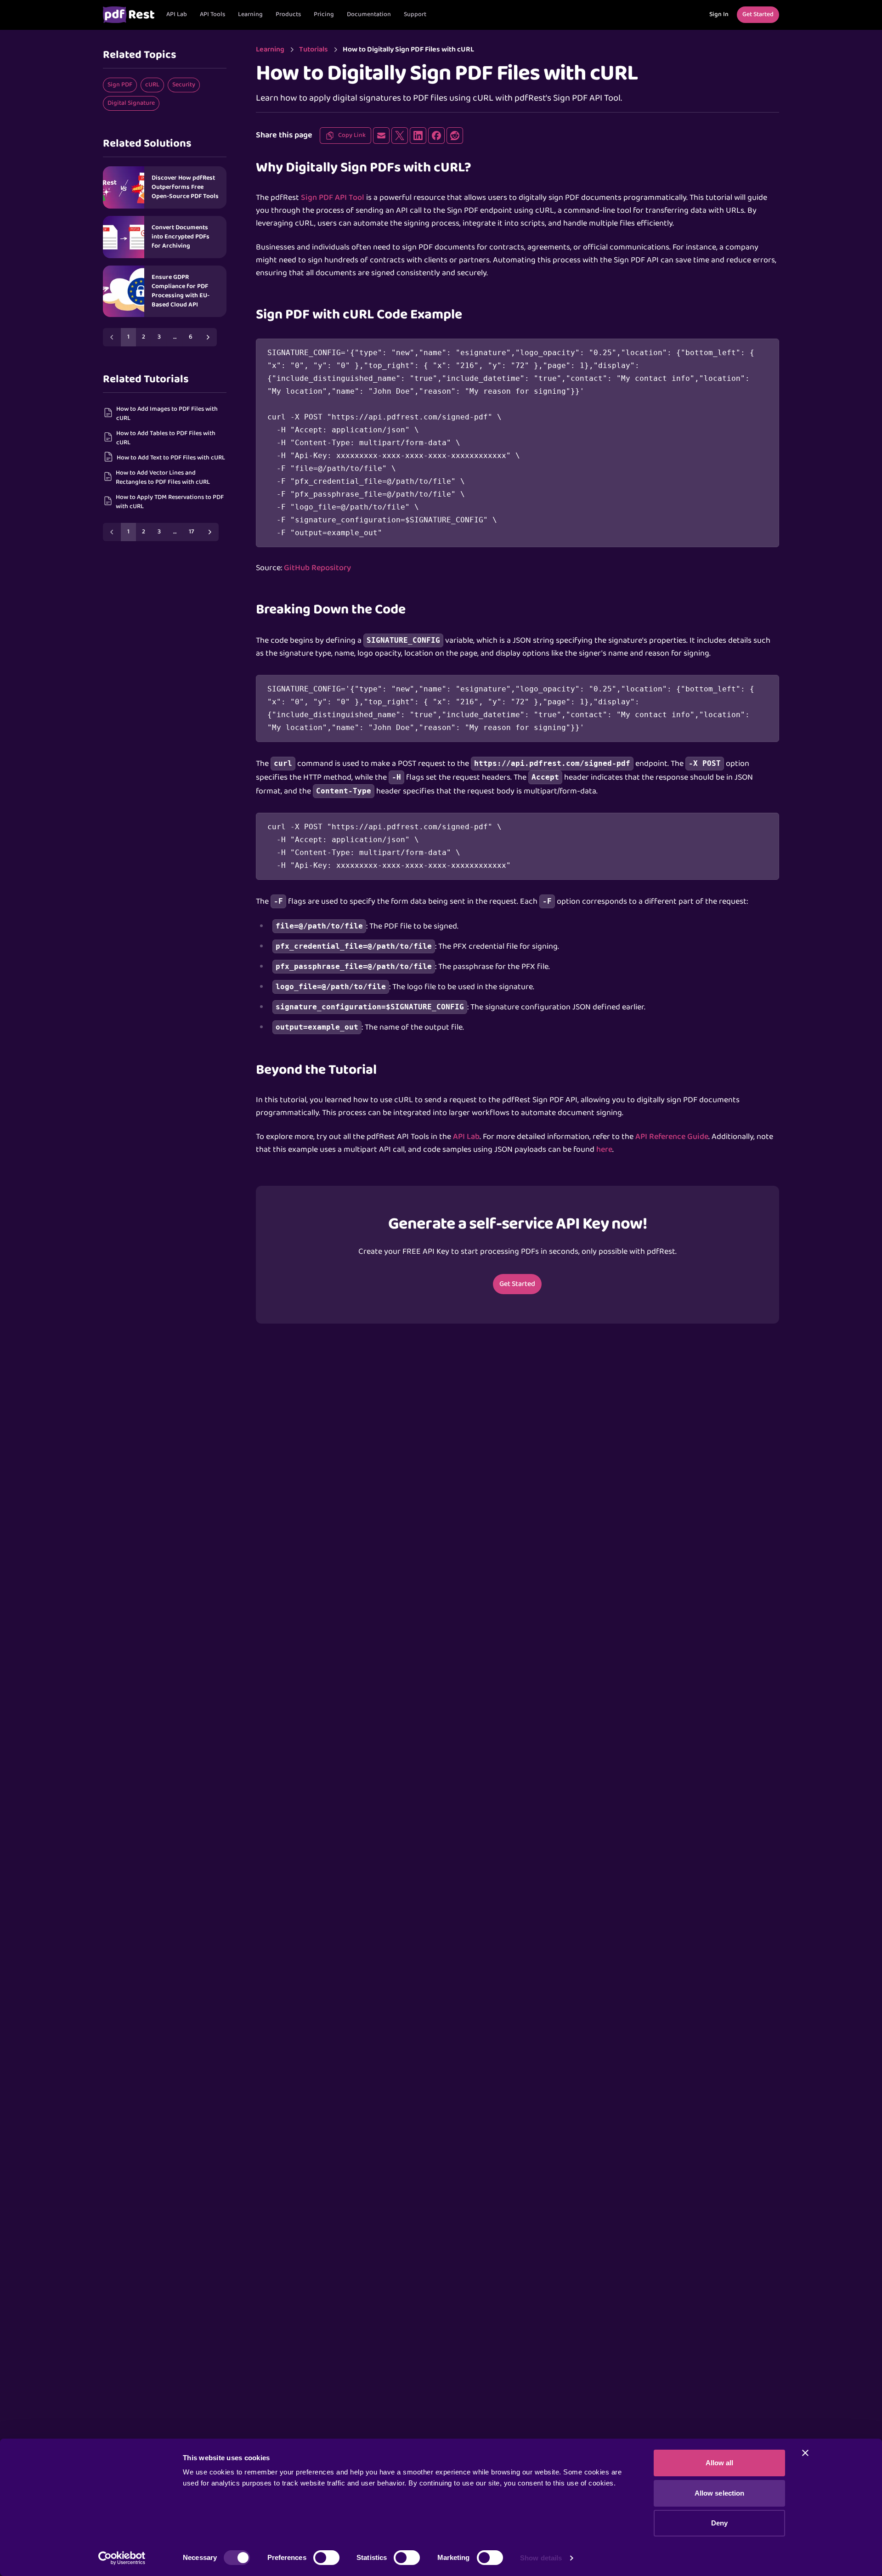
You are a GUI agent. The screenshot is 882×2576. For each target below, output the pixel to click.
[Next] (208, 337)
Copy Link (352, 135)
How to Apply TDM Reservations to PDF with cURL (170, 502)
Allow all (720, 2463)
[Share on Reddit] (455, 136)
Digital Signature (131, 103)
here (604, 1150)
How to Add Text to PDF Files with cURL (171, 458)
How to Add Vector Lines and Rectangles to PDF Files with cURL (163, 478)
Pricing (324, 14)
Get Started (517, 1284)
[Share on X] (400, 136)
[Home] (129, 15)
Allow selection (720, 2493)
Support (415, 14)
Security (184, 85)
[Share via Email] (381, 136)
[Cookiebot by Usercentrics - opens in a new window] (122, 2558)
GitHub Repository (317, 568)
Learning (250, 14)
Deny (719, 2523)
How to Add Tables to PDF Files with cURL (166, 438)
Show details (541, 2558)
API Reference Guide (672, 1137)
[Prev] (112, 337)
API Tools (212, 14)
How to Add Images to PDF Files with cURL (167, 414)
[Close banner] (805, 2453)
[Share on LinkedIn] (418, 136)
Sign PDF (120, 85)
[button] (212, 15)
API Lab (177, 14)
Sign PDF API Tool (333, 198)
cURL (152, 85)
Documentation (369, 14)
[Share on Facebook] (436, 136)
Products (288, 14)
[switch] (326, 2558)
